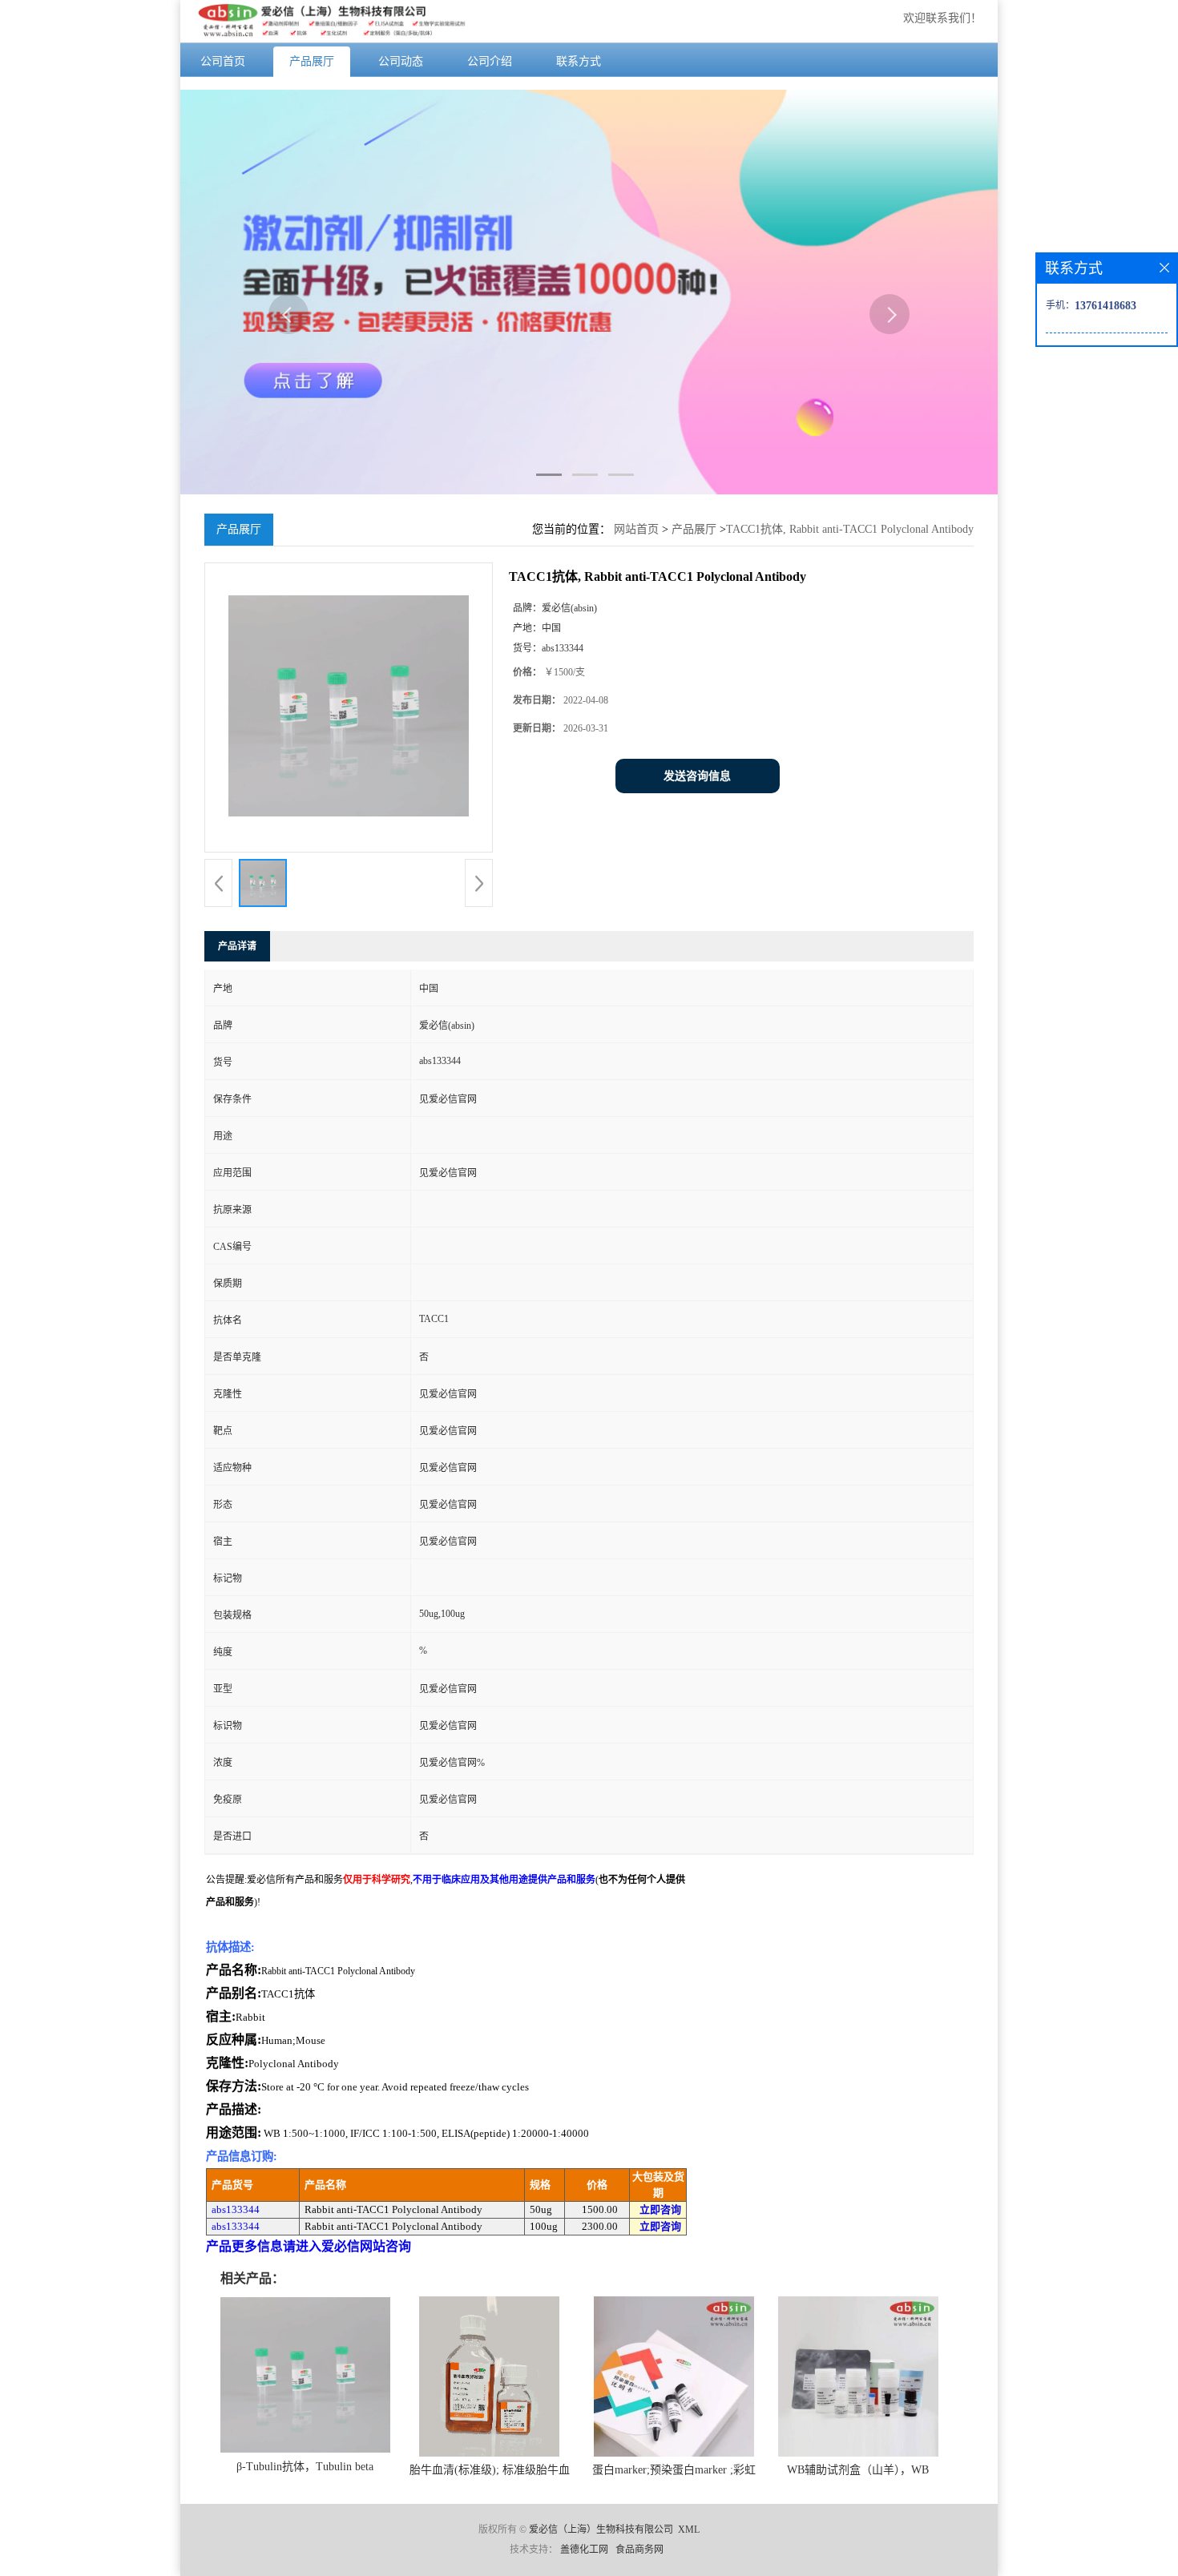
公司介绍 (490, 61)
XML (689, 2530)
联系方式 (579, 61)
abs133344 (236, 2209)
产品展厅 (312, 61)
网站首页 (636, 529)
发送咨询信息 (697, 776)
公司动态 (401, 61)
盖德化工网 (584, 2550)
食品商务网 (639, 2550)
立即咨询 (660, 2209)
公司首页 (223, 61)
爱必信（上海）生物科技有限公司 (601, 2530)
